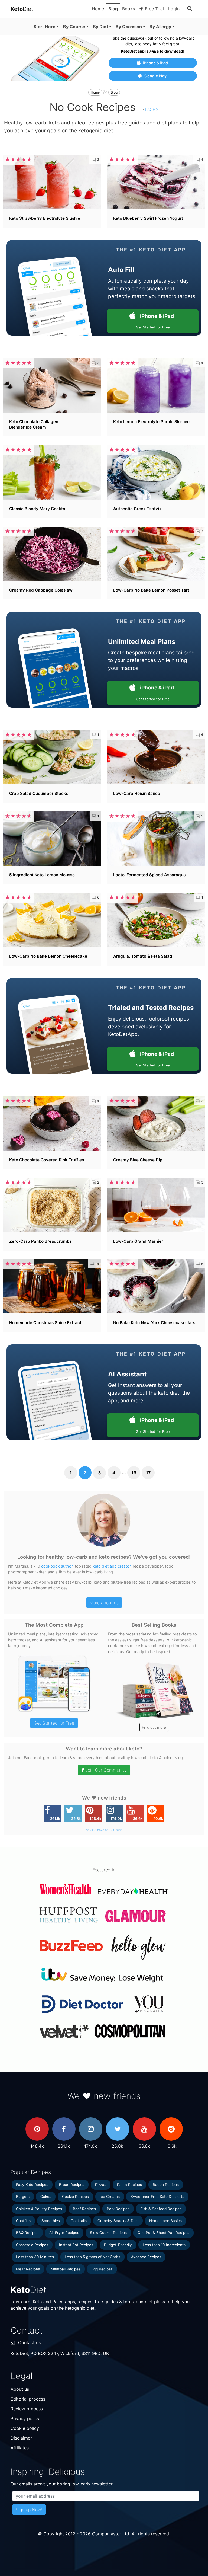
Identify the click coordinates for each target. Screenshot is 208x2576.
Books (129, 9)
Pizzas (101, 2185)
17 (148, 1473)
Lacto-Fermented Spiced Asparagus (149, 875)
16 (134, 1473)
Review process (27, 2409)
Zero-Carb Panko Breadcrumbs (40, 1241)
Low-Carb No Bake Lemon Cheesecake (48, 956)
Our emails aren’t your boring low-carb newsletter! (62, 2484)
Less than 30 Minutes (35, 2257)
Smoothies (51, 2221)
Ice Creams (110, 2197)
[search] (190, 9)
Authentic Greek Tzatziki (138, 509)
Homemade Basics (165, 2221)
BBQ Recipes (27, 2233)
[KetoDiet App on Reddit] (171, 2129)
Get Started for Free (54, 1723)
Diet (22, 9)
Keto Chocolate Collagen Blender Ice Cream (34, 424)
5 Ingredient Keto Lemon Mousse (42, 875)
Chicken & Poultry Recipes (39, 2209)
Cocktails (79, 2221)
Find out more (154, 1727)
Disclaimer (21, 2438)
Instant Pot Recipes (76, 2245)
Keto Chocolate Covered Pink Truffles (47, 1160)
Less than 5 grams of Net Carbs (92, 2257)
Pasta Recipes (129, 2185)
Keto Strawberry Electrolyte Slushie (45, 218)
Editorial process (28, 2399)
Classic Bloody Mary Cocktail (38, 509)
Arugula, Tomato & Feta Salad (143, 956)
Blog (113, 9)
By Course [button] (74, 27)
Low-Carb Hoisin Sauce (137, 793)
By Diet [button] (100, 27)
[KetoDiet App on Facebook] (64, 2129)
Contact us (29, 2342)
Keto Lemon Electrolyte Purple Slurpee (151, 422)
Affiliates (20, 2448)
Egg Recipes (102, 2269)
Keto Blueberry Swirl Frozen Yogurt (148, 218)
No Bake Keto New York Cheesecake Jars (154, 1323)
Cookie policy (25, 2428)
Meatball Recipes (66, 2269)
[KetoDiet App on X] (118, 2129)
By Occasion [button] (129, 27)
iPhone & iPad (155, 63)
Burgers (23, 2197)
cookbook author (57, 1566)
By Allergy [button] (160, 27)
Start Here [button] (45, 27)
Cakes (46, 2197)
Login (174, 9)
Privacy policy (25, 2418)
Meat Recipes (28, 2269)
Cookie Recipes (75, 2197)
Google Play (155, 76)
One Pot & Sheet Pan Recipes (163, 2233)
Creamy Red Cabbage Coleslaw (41, 590)
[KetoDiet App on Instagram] (91, 2129)
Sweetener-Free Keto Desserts (157, 2197)
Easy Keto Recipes (32, 2185)
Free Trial (154, 9)
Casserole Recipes (32, 2245)
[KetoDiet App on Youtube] (144, 2129)
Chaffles (23, 2221)
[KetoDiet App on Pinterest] (37, 2129)
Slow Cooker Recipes (108, 2233)
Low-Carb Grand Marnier (138, 1241)
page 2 (152, 109)
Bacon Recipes (166, 2185)
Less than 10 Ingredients (164, 2245)
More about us (104, 1603)
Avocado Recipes (146, 2257)
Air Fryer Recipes (64, 2233)
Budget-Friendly (118, 2245)
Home (98, 9)
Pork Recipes (118, 2209)
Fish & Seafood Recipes (161, 2209)
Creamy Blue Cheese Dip (138, 1160)
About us (20, 2389)
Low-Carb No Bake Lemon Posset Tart (151, 590)
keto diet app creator (112, 1566)
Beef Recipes (84, 2209)
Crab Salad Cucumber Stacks (39, 793)
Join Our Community (106, 1770)
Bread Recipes (72, 2185)
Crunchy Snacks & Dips (118, 2221)
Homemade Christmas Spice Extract (45, 1323)
